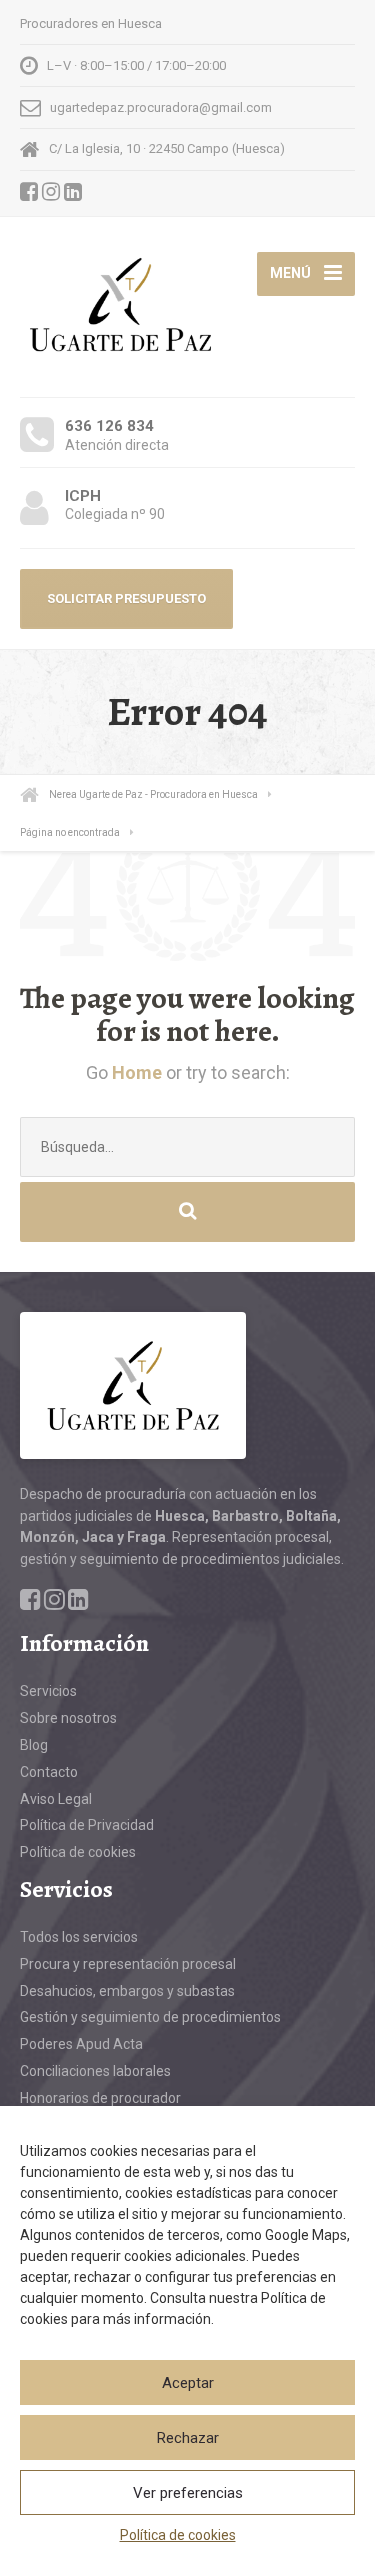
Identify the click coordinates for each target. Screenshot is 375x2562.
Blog (34, 1745)
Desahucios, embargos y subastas (127, 1991)
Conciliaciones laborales (95, 2071)
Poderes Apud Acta (81, 2044)
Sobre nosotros (68, 1718)
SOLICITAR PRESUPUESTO (126, 598)
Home (137, 1072)
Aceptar (188, 2383)
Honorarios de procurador (100, 2098)
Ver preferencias (188, 2493)
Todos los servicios (79, 1937)
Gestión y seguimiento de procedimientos (150, 2017)
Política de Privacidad (87, 1825)
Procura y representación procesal (128, 1964)
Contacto (49, 1772)
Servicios (48, 1691)
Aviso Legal (56, 1799)
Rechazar (188, 2438)
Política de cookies (178, 2535)
